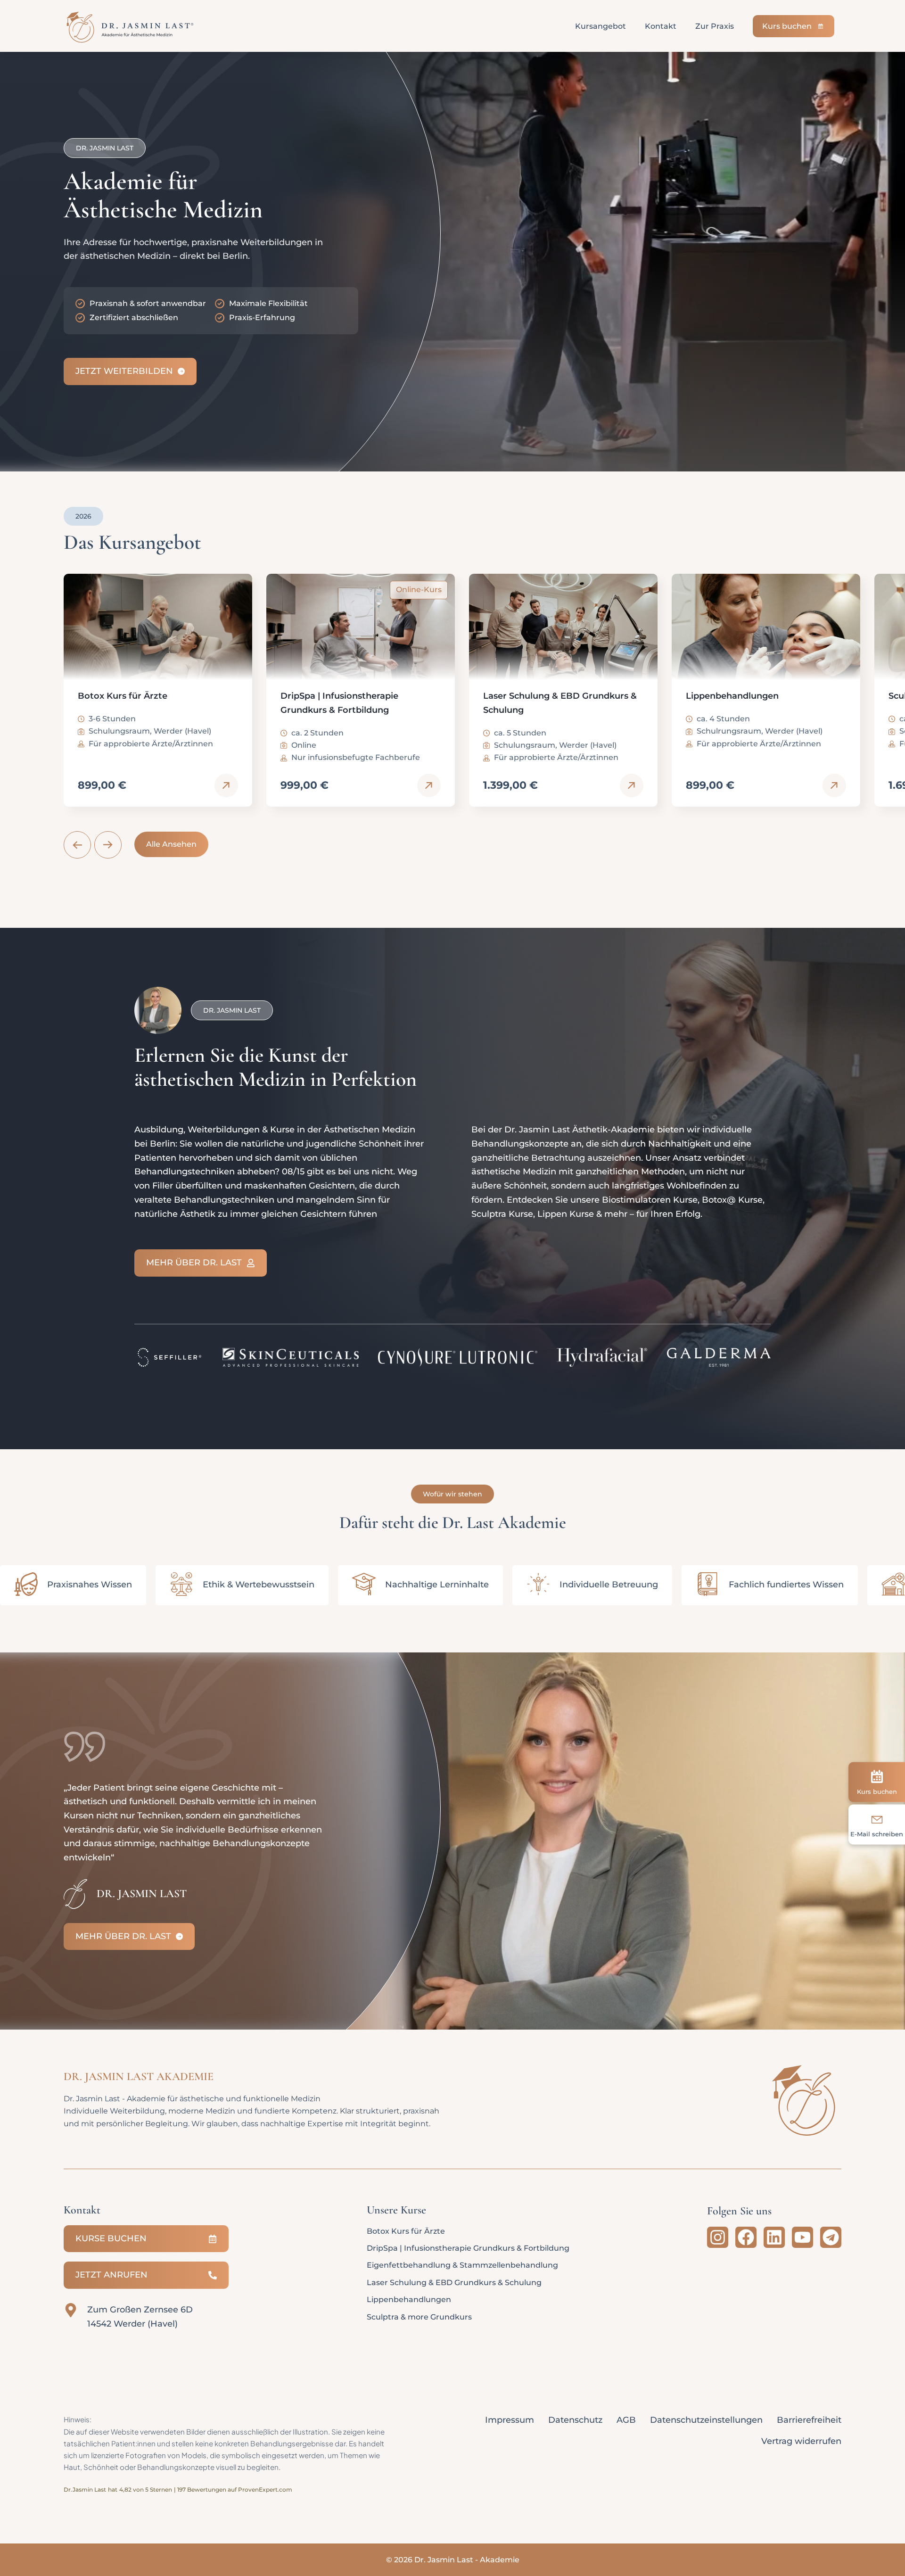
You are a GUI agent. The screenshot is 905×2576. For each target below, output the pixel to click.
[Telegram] (831, 2237)
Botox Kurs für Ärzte (406, 2231)
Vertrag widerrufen (801, 2441)
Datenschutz (575, 2420)
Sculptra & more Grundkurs (419, 2317)
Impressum (510, 2420)
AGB (626, 2420)
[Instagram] (718, 2237)
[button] (77, 845)
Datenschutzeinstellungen (706, 2420)
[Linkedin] (774, 2237)
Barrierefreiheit (809, 2420)
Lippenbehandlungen (409, 2299)
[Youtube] (802, 2237)
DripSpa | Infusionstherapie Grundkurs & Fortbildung (468, 2248)
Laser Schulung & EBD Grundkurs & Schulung (454, 2283)
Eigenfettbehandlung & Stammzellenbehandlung (462, 2265)
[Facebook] (746, 2237)
